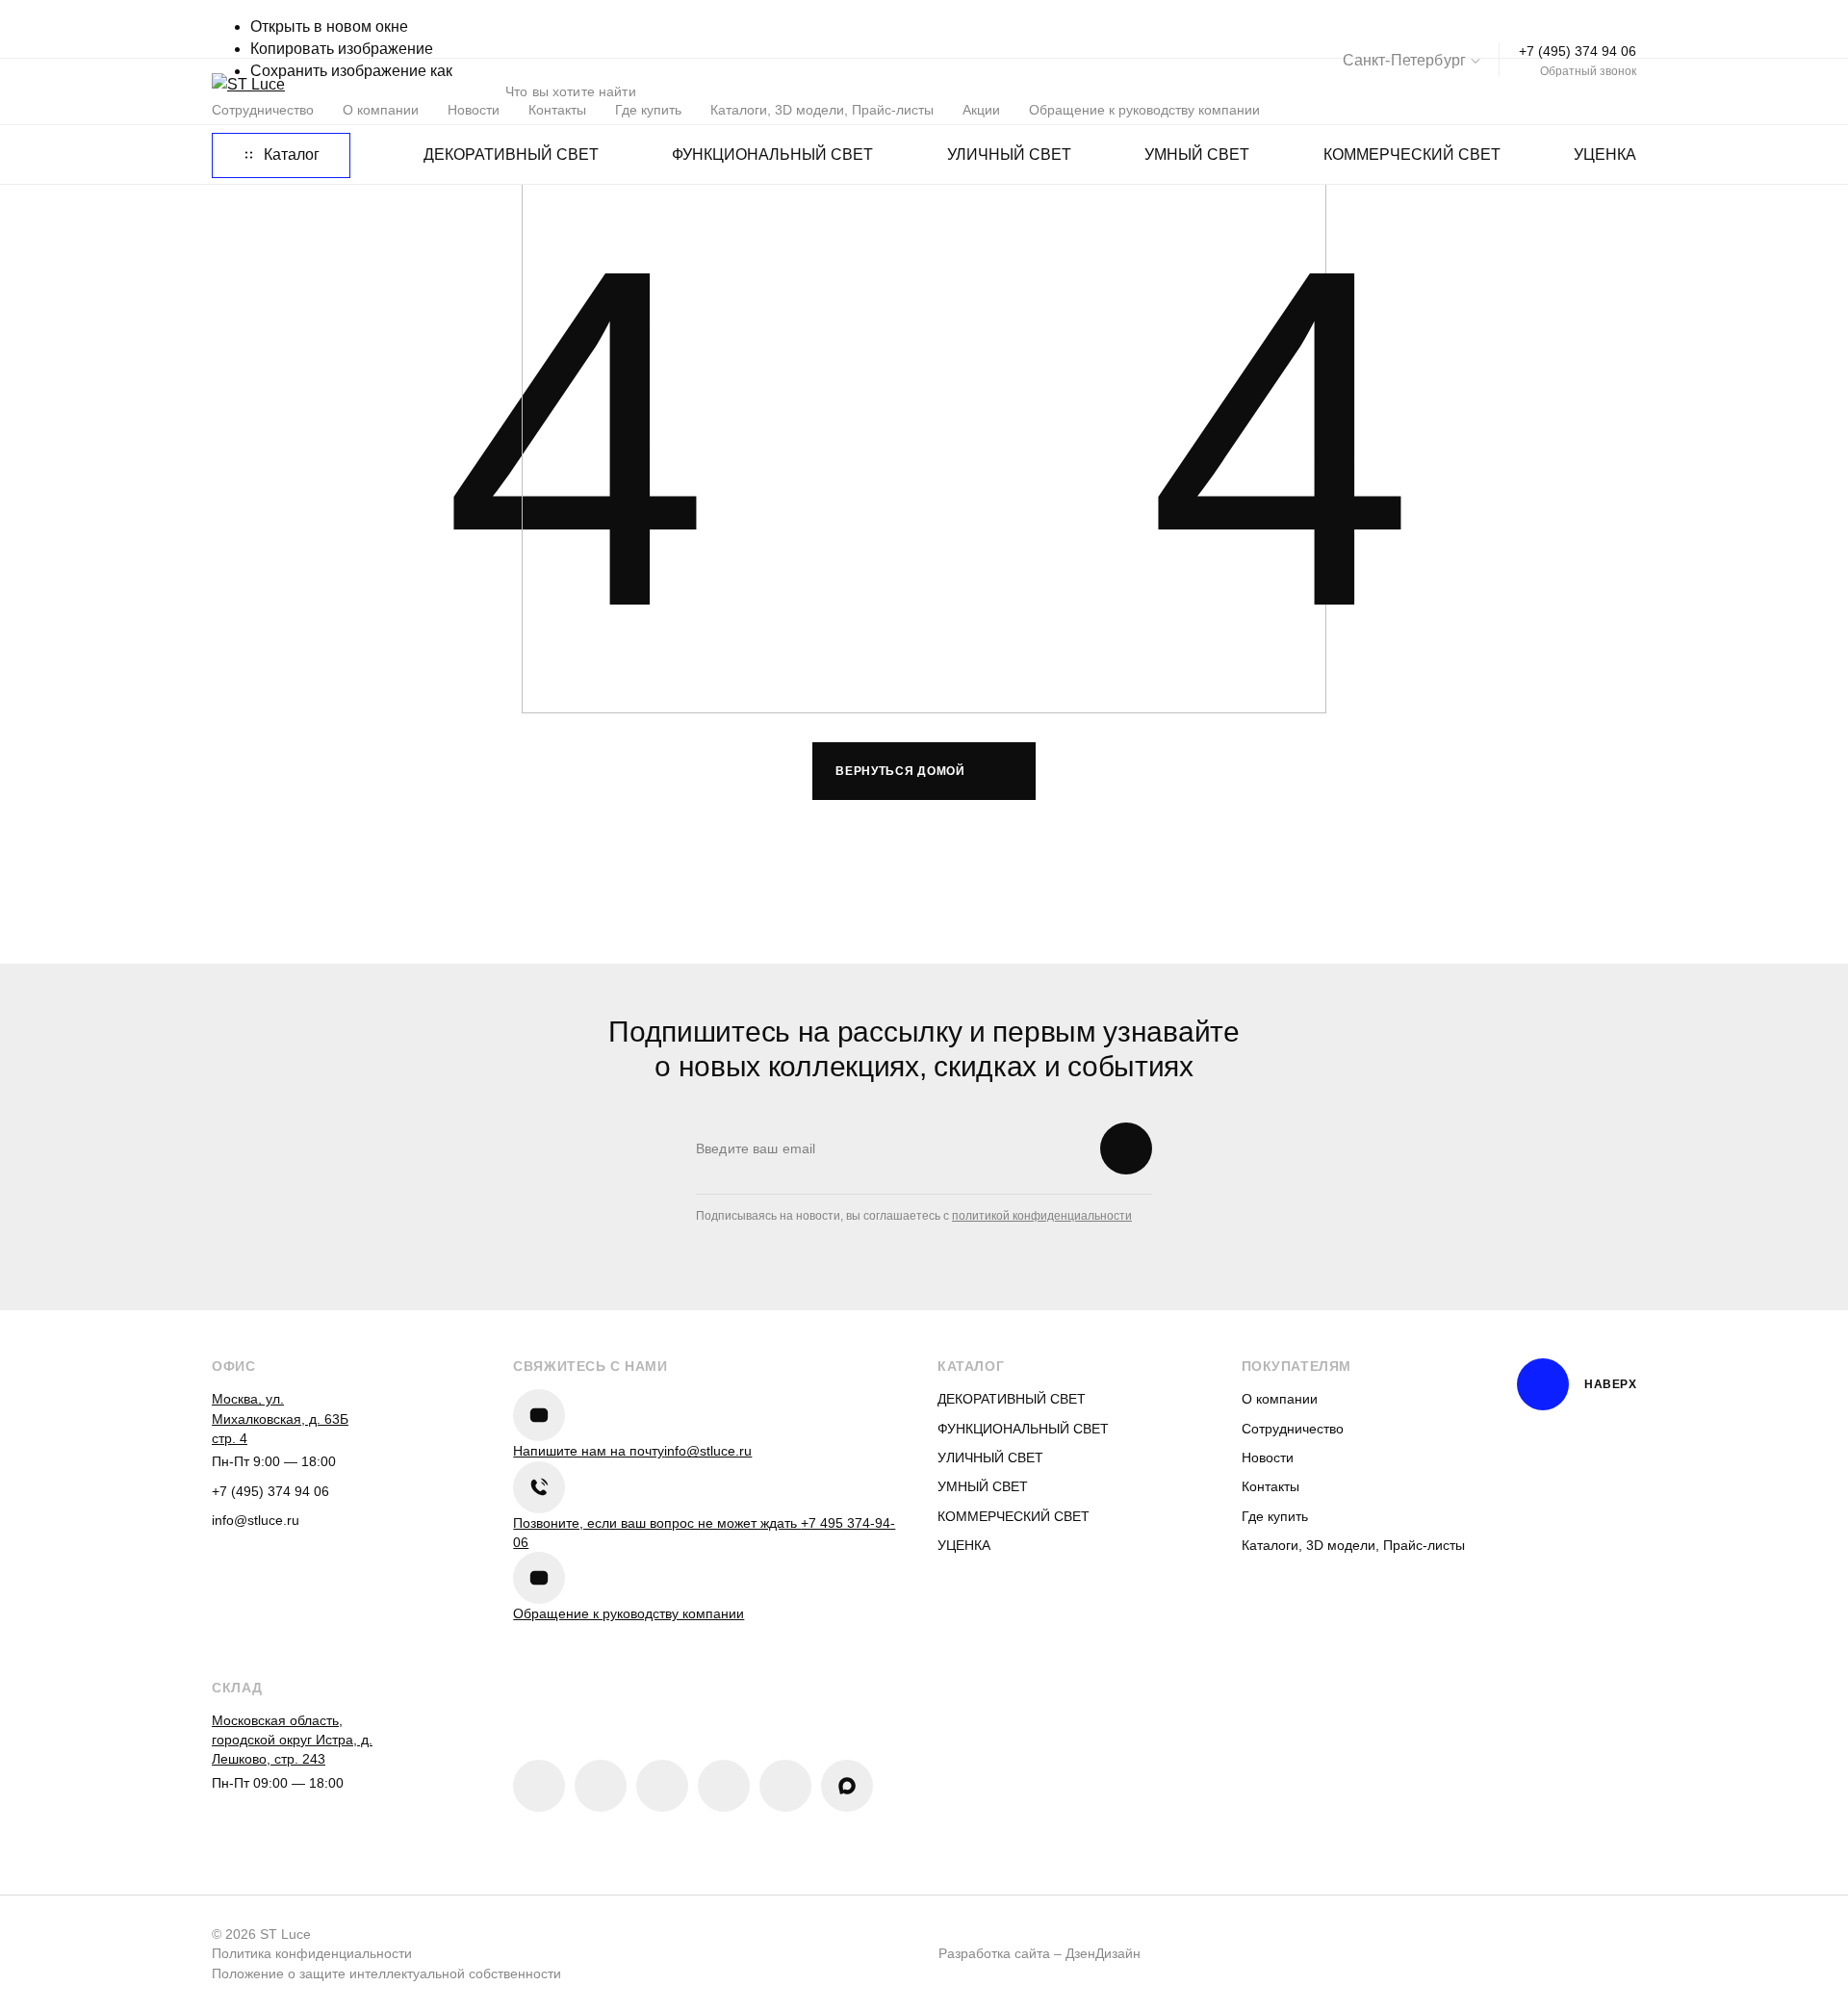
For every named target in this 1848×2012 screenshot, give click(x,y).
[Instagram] (785, 1786)
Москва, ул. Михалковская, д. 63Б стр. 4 (280, 1419)
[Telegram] (662, 1786)
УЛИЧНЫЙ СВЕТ (1009, 155)
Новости (1268, 1457)
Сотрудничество (1293, 1429)
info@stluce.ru (256, 1520)
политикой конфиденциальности (1042, 1216)
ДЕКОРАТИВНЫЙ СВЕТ (511, 155)
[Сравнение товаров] (1447, 91)
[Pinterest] (601, 1786)
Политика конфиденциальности (312, 1953)
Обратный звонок (1588, 71)
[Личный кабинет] (1566, 91)
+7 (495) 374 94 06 (1578, 51)
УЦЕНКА (1605, 155)
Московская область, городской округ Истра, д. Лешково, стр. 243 (292, 1740)
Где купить (1275, 1516)
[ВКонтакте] (539, 1786)
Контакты (1270, 1486)
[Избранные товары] (1506, 91)
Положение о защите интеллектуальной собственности (386, 1973)
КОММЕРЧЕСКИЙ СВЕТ (1412, 155)
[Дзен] (724, 1786)
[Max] (847, 1786)
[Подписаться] (1126, 1148)
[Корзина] (1626, 91)
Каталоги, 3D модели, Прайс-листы (1353, 1545)
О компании (1280, 1399)
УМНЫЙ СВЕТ (1197, 155)
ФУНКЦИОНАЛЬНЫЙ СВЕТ (772, 155)
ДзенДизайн (1103, 1953)
